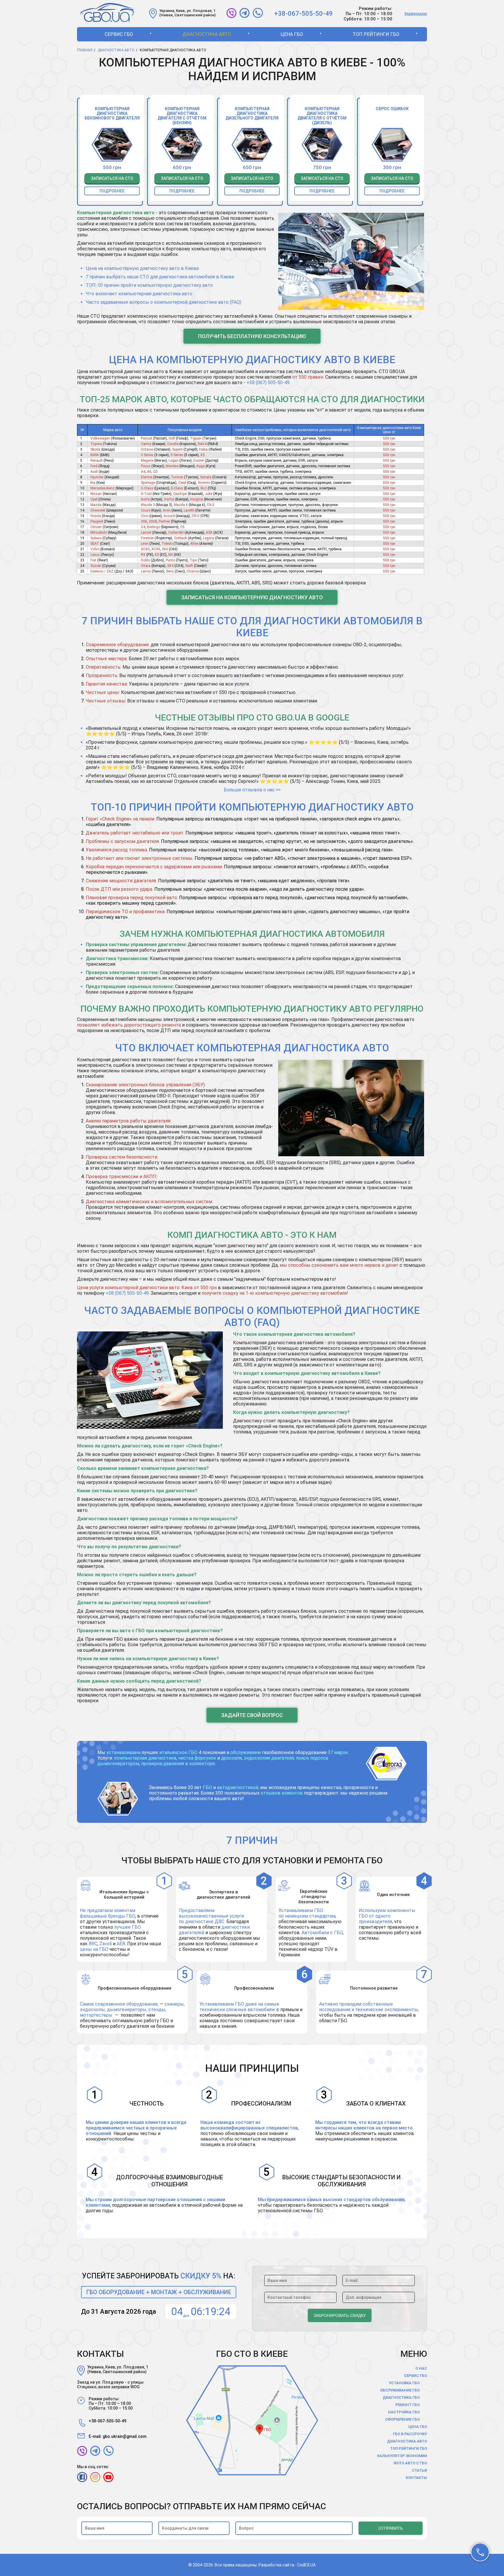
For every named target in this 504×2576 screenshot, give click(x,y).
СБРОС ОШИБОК (392, 109)
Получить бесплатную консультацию (252, 336)
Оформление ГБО (402, 2419)
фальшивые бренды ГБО (107, 1916)
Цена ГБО (292, 34)
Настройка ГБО (404, 2412)
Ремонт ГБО (408, 2405)
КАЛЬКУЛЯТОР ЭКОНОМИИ (402, 2456)
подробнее (112, 191)
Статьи (419, 2470)
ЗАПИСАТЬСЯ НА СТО (112, 178)
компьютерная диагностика (145, 1758)
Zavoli (106, 1944)
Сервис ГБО (119, 34)
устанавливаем (124, 1752)
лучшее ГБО (128, 1927)
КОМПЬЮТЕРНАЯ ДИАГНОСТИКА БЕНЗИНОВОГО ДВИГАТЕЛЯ (112, 113)
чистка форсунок (197, 1758)
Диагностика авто (207, 34)
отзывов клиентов (282, 1793)
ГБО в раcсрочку (410, 2434)
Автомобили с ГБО (322, 1933)
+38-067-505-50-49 (303, 14)
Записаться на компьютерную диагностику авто (252, 597)
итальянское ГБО (178, 1752)
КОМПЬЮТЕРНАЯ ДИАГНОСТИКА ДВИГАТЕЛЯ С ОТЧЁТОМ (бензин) (182, 116)
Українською (416, 14)
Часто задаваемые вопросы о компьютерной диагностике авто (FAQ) (163, 302)
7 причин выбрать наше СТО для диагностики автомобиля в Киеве (160, 277)
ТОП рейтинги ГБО (376, 34)
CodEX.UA (306, 2565)
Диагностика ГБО (401, 2397)
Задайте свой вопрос (252, 1715)
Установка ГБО (404, 2383)
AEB (121, 1944)
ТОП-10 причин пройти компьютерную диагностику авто (149, 285)
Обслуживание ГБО (400, 2390)
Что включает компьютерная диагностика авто (139, 294)
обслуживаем (246, 1752)
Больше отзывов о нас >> (252, 790)
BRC (93, 1944)
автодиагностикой (238, 1787)
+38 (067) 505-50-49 (268, 383)
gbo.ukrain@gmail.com (125, 2436)
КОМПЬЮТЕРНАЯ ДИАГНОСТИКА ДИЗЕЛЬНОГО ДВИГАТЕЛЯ (252, 113)
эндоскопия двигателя (269, 1758)
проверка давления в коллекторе (178, 1764)
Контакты (416, 2478)
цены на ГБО (94, 1949)
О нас (421, 2368)
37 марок (338, 1752)
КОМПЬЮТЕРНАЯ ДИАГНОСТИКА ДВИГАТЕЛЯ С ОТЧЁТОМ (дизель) (322, 116)
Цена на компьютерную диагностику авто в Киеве (142, 268)
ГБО (208, 1787)
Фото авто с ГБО (410, 2463)
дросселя (231, 1758)
